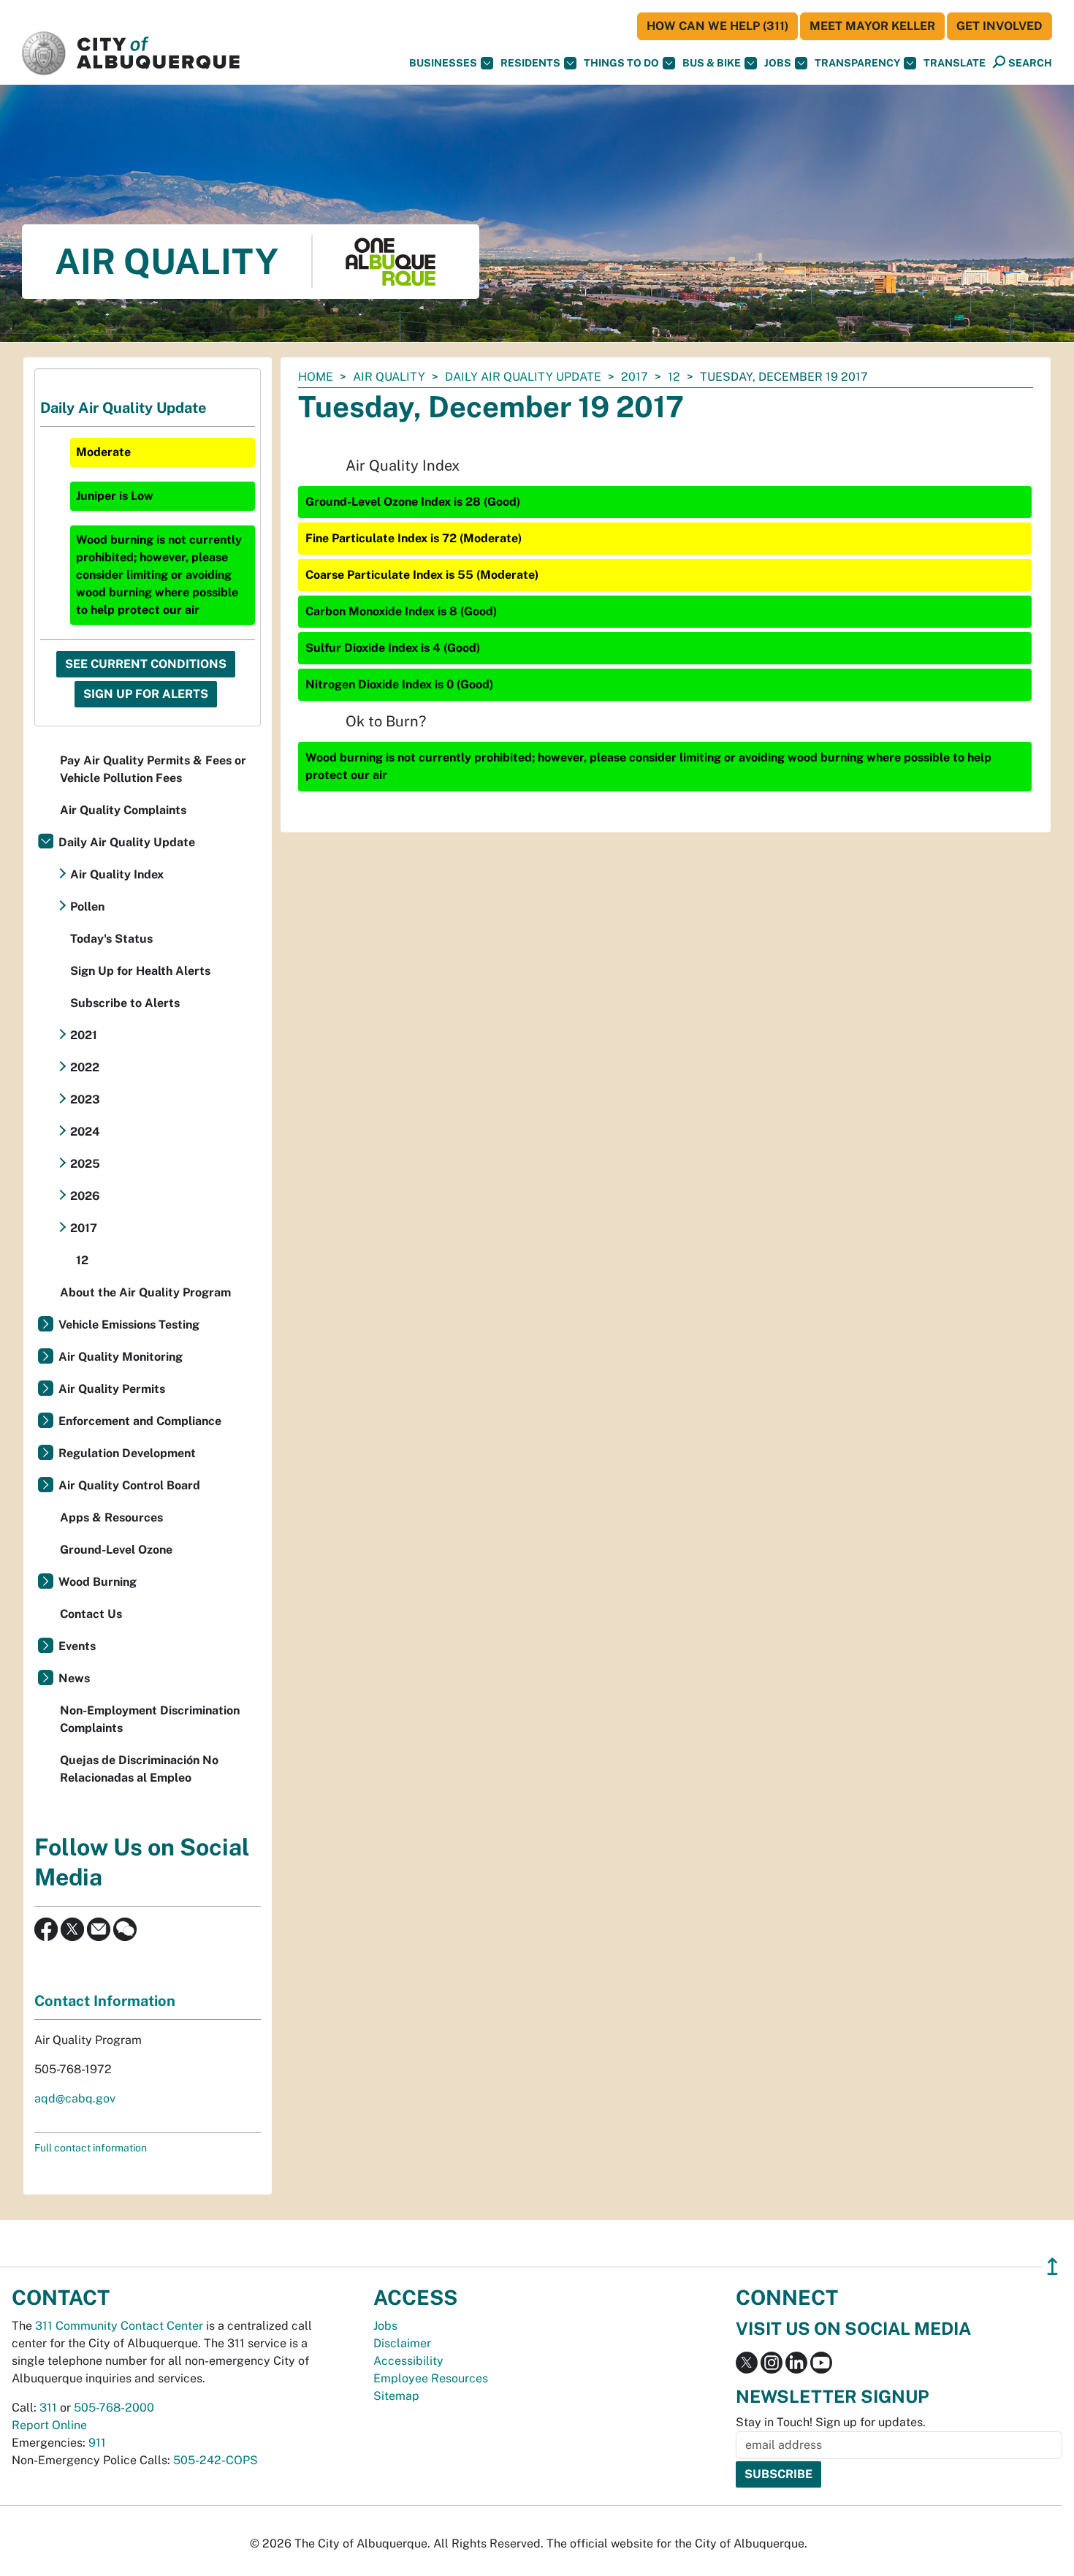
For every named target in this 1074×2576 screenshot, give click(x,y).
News (74, 1678)
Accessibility (408, 2361)
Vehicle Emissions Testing (129, 1325)
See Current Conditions (146, 664)
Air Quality (389, 377)
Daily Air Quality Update (523, 377)
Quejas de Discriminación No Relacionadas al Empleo (139, 1769)
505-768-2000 (114, 2408)
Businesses (443, 63)
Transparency (857, 63)
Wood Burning (98, 1582)
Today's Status (111, 939)
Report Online (49, 2425)
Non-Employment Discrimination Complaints (150, 1719)
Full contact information (91, 2148)
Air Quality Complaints (123, 810)
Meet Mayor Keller (872, 26)
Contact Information (105, 2001)
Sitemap (396, 2396)
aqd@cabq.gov (75, 2098)
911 (97, 2443)
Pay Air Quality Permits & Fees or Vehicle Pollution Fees (153, 769)
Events (77, 1646)
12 (674, 377)
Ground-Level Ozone (116, 1550)
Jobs (778, 63)
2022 (85, 1067)
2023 (85, 1099)
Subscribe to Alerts (125, 1003)
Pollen (87, 907)
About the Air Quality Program (145, 1292)
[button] (955, 63)
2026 (85, 1196)
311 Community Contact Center (119, 2326)
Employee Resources (431, 2378)
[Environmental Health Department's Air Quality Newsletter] (99, 1928)
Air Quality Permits (112, 1389)
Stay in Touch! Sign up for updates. (831, 2422)
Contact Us (91, 1614)
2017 (635, 377)
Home (316, 377)
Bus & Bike (712, 63)
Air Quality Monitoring (121, 1357)
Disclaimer (402, 2343)
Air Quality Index (117, 874)
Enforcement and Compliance (140, 1421)
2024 (85, 1132)
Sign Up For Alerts (146, 694)
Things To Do (621, 63)
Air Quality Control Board (129, 1485)
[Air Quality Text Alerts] (125, 1928)
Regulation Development (127, 1453)
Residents (530, 63)
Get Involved (999, 26)
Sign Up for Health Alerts (140, 971)
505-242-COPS (216, 2460)
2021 (84, 1035)
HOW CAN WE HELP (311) (717, 26)
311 (48, 2408)
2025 (85, 1164)
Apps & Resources (111, 1517)
